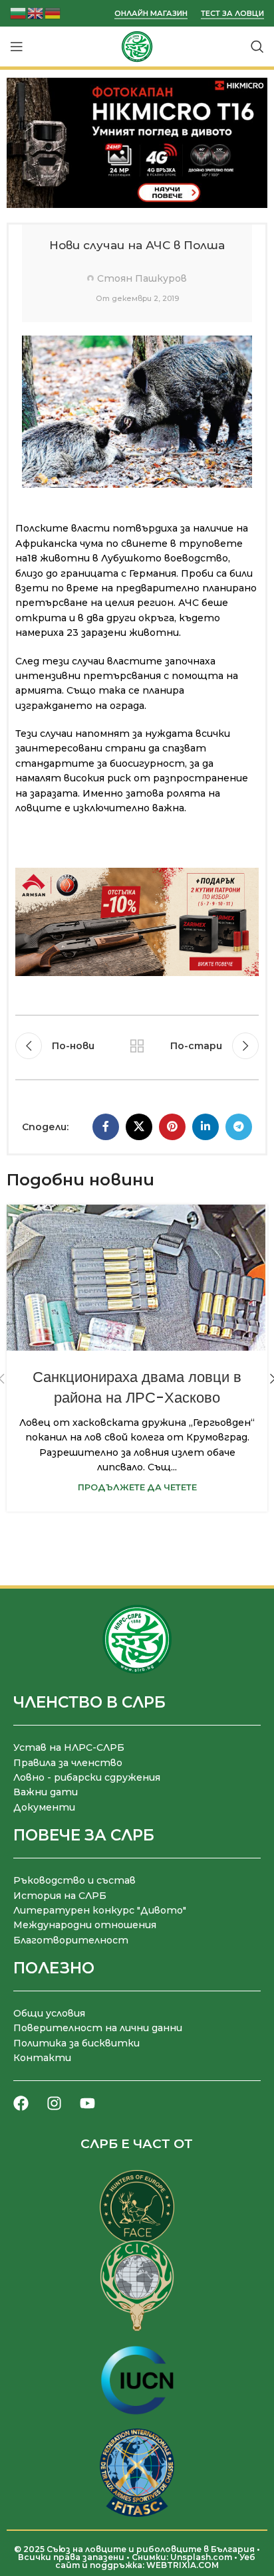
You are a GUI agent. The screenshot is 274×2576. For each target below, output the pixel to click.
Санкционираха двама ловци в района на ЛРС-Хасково (137, 1387)
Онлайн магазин (151, 14)
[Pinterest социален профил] (172, 1127)
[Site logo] (137, 46)
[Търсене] (257, 47)
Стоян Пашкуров (142, 278)
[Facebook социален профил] (106, 1127)
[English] (36, 12)
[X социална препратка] (139, 1127)
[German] (53, 12)
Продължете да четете (137, 1487)
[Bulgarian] (19, 12)
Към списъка (137, 1046)
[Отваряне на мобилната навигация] (17, 47)
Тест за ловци (232, 14)
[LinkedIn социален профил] (205, 1127)
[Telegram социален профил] (239, 1127)
